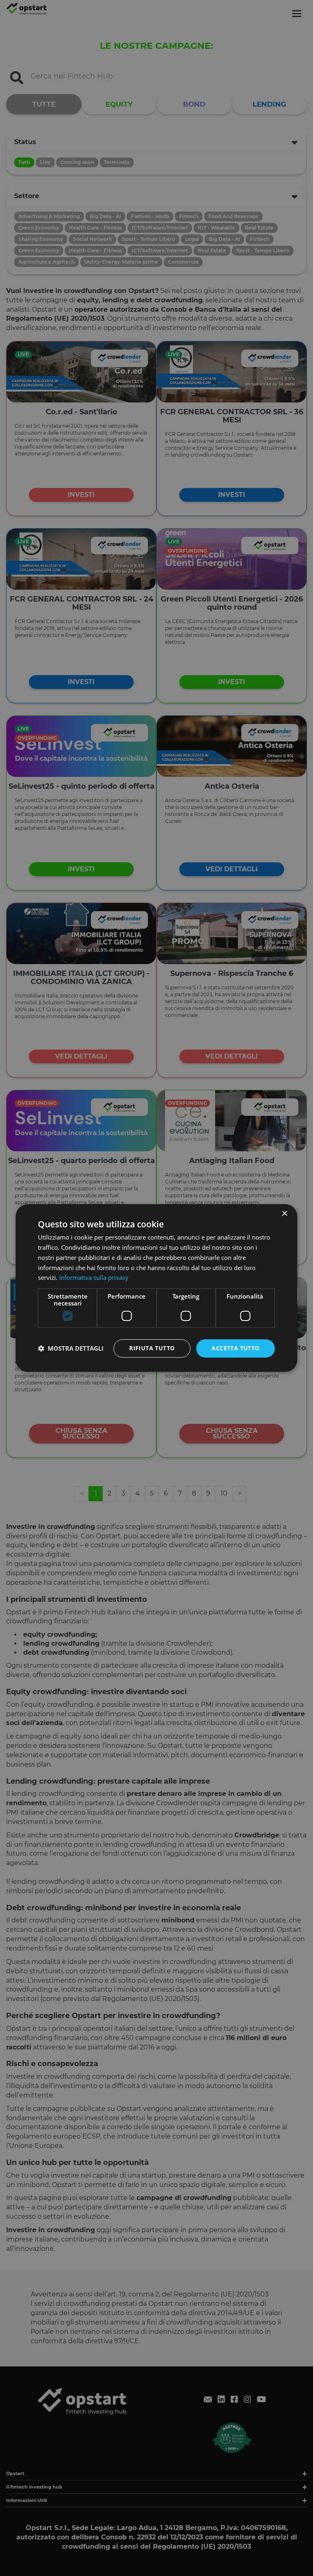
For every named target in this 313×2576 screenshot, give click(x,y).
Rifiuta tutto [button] (152, 1348)
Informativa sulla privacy (94, 1277)
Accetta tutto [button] (235, 1348)
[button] (71, 1349)
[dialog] (156, 1288)
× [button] (284, 1214)
